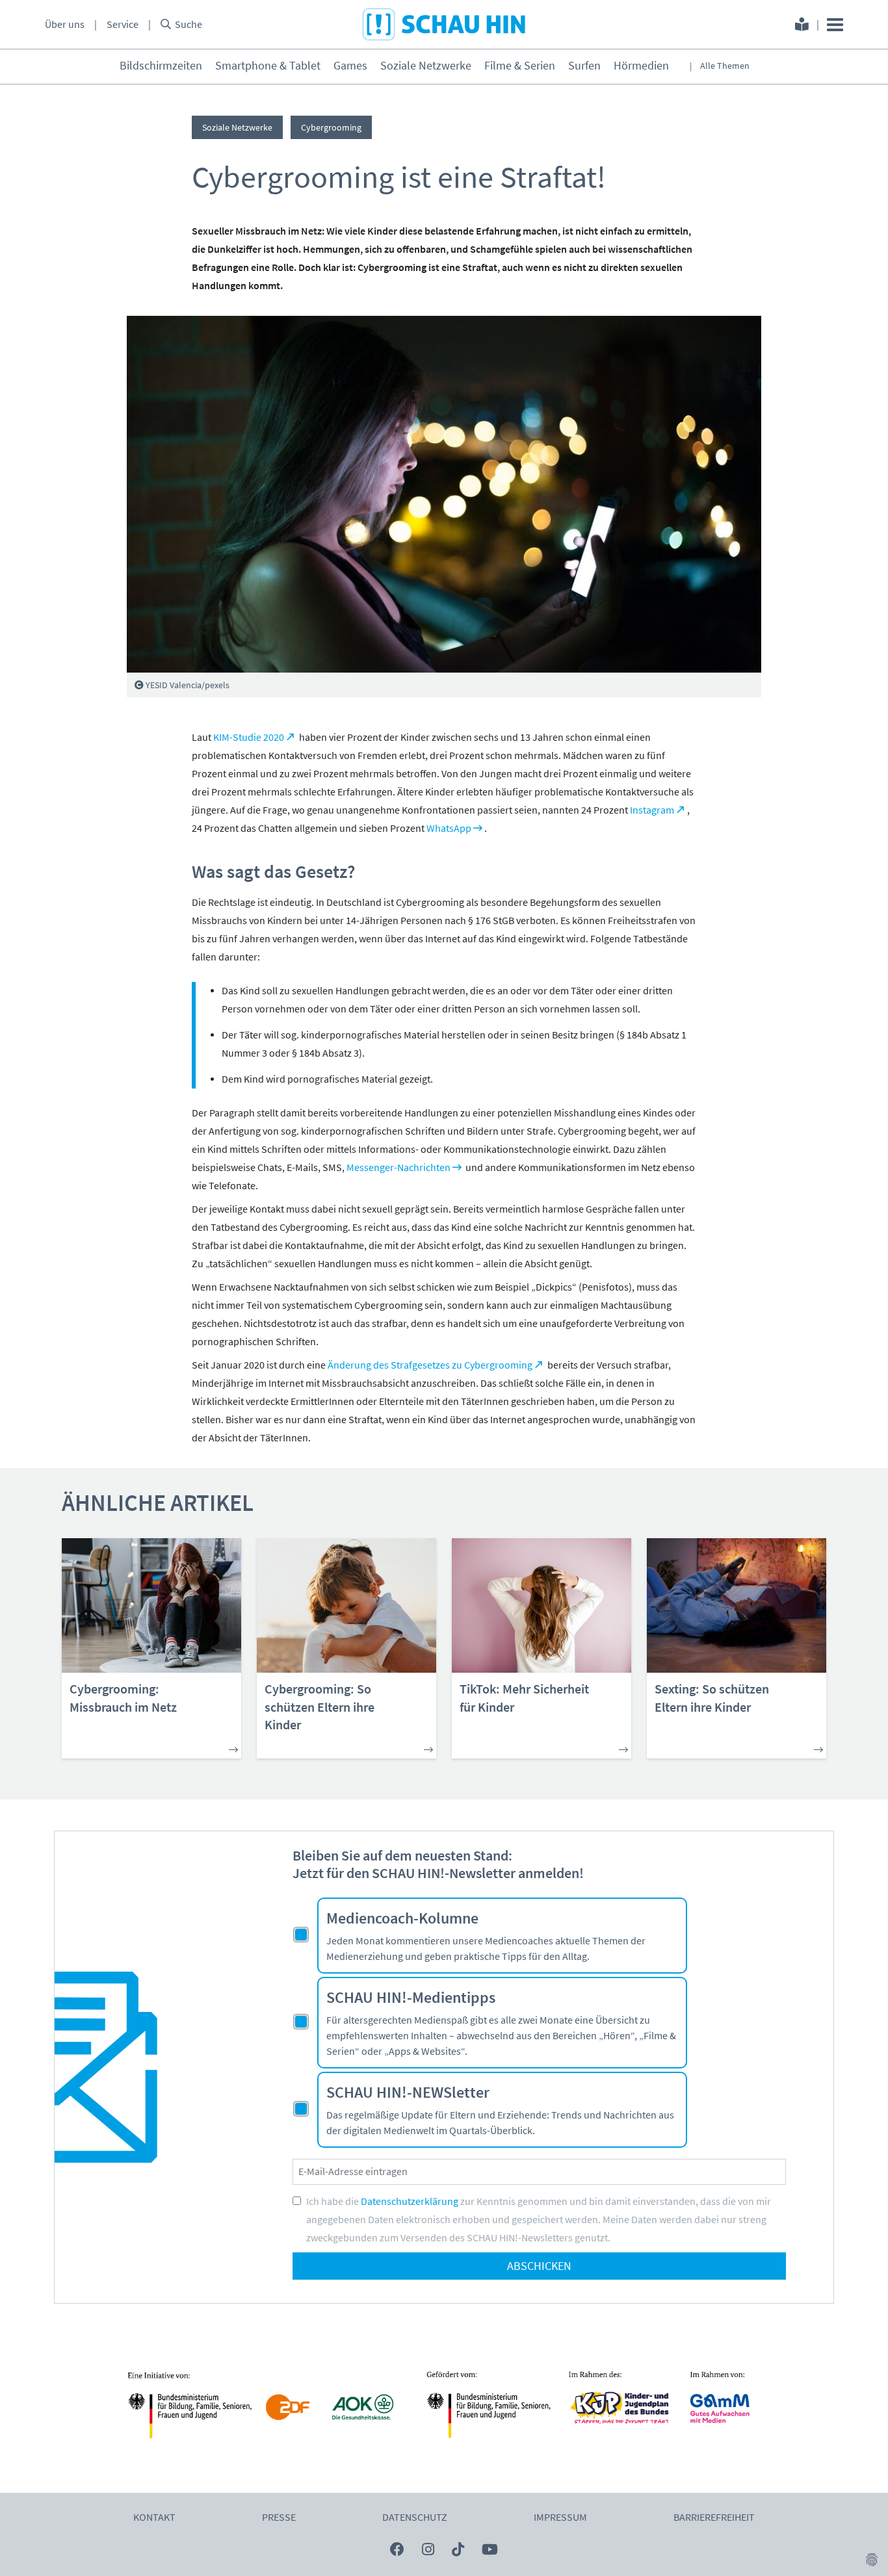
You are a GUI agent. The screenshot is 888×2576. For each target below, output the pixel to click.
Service (123, 25)
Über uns (65, 25)
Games (350, 66)
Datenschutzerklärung (410, 2202)
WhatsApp (449, 829)
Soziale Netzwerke (426, 66)
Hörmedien (641, 66)
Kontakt (154, 2518)
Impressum (560, 2518)
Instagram (652, 810)
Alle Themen (725, 66)
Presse (279, 2518)
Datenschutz (415, 2518)
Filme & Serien (520, 66)
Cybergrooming (331, 127)
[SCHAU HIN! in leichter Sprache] (802, 26)
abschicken (539, 2266)
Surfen (584, 66)
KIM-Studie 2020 (249, 738)
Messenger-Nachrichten (398, 1168)
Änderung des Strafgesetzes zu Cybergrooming (430, 1365)
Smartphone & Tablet (268, 66)
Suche (189, 25)
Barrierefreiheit (714, 2518)
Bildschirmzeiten (161, 66)
